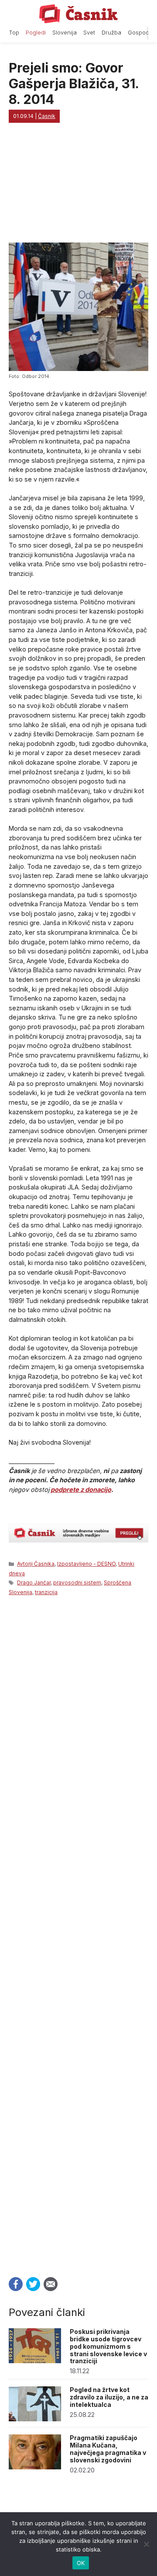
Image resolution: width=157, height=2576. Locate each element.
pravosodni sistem (77, 1583)
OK (81, 2563)
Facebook (16, 2284)
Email (51, 2284)
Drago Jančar (34, 1583)
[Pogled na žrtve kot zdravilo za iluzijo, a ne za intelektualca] (35, 2419)
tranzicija (46, 1592)
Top (14, 33)
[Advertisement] (78, 1934)
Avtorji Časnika (36, 1564)
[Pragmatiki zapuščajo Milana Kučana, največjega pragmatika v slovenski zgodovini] (35, 2467)
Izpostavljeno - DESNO (86, 1564)
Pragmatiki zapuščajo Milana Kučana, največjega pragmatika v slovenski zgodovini (108, 2449)
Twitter (33, 2284)
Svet (89, 33)
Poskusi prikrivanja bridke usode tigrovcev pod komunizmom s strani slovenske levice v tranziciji (108, 2346)
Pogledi (36, 33)
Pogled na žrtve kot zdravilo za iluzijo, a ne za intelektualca (109, 2397)
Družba (111, 33)
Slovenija (65, 33)
